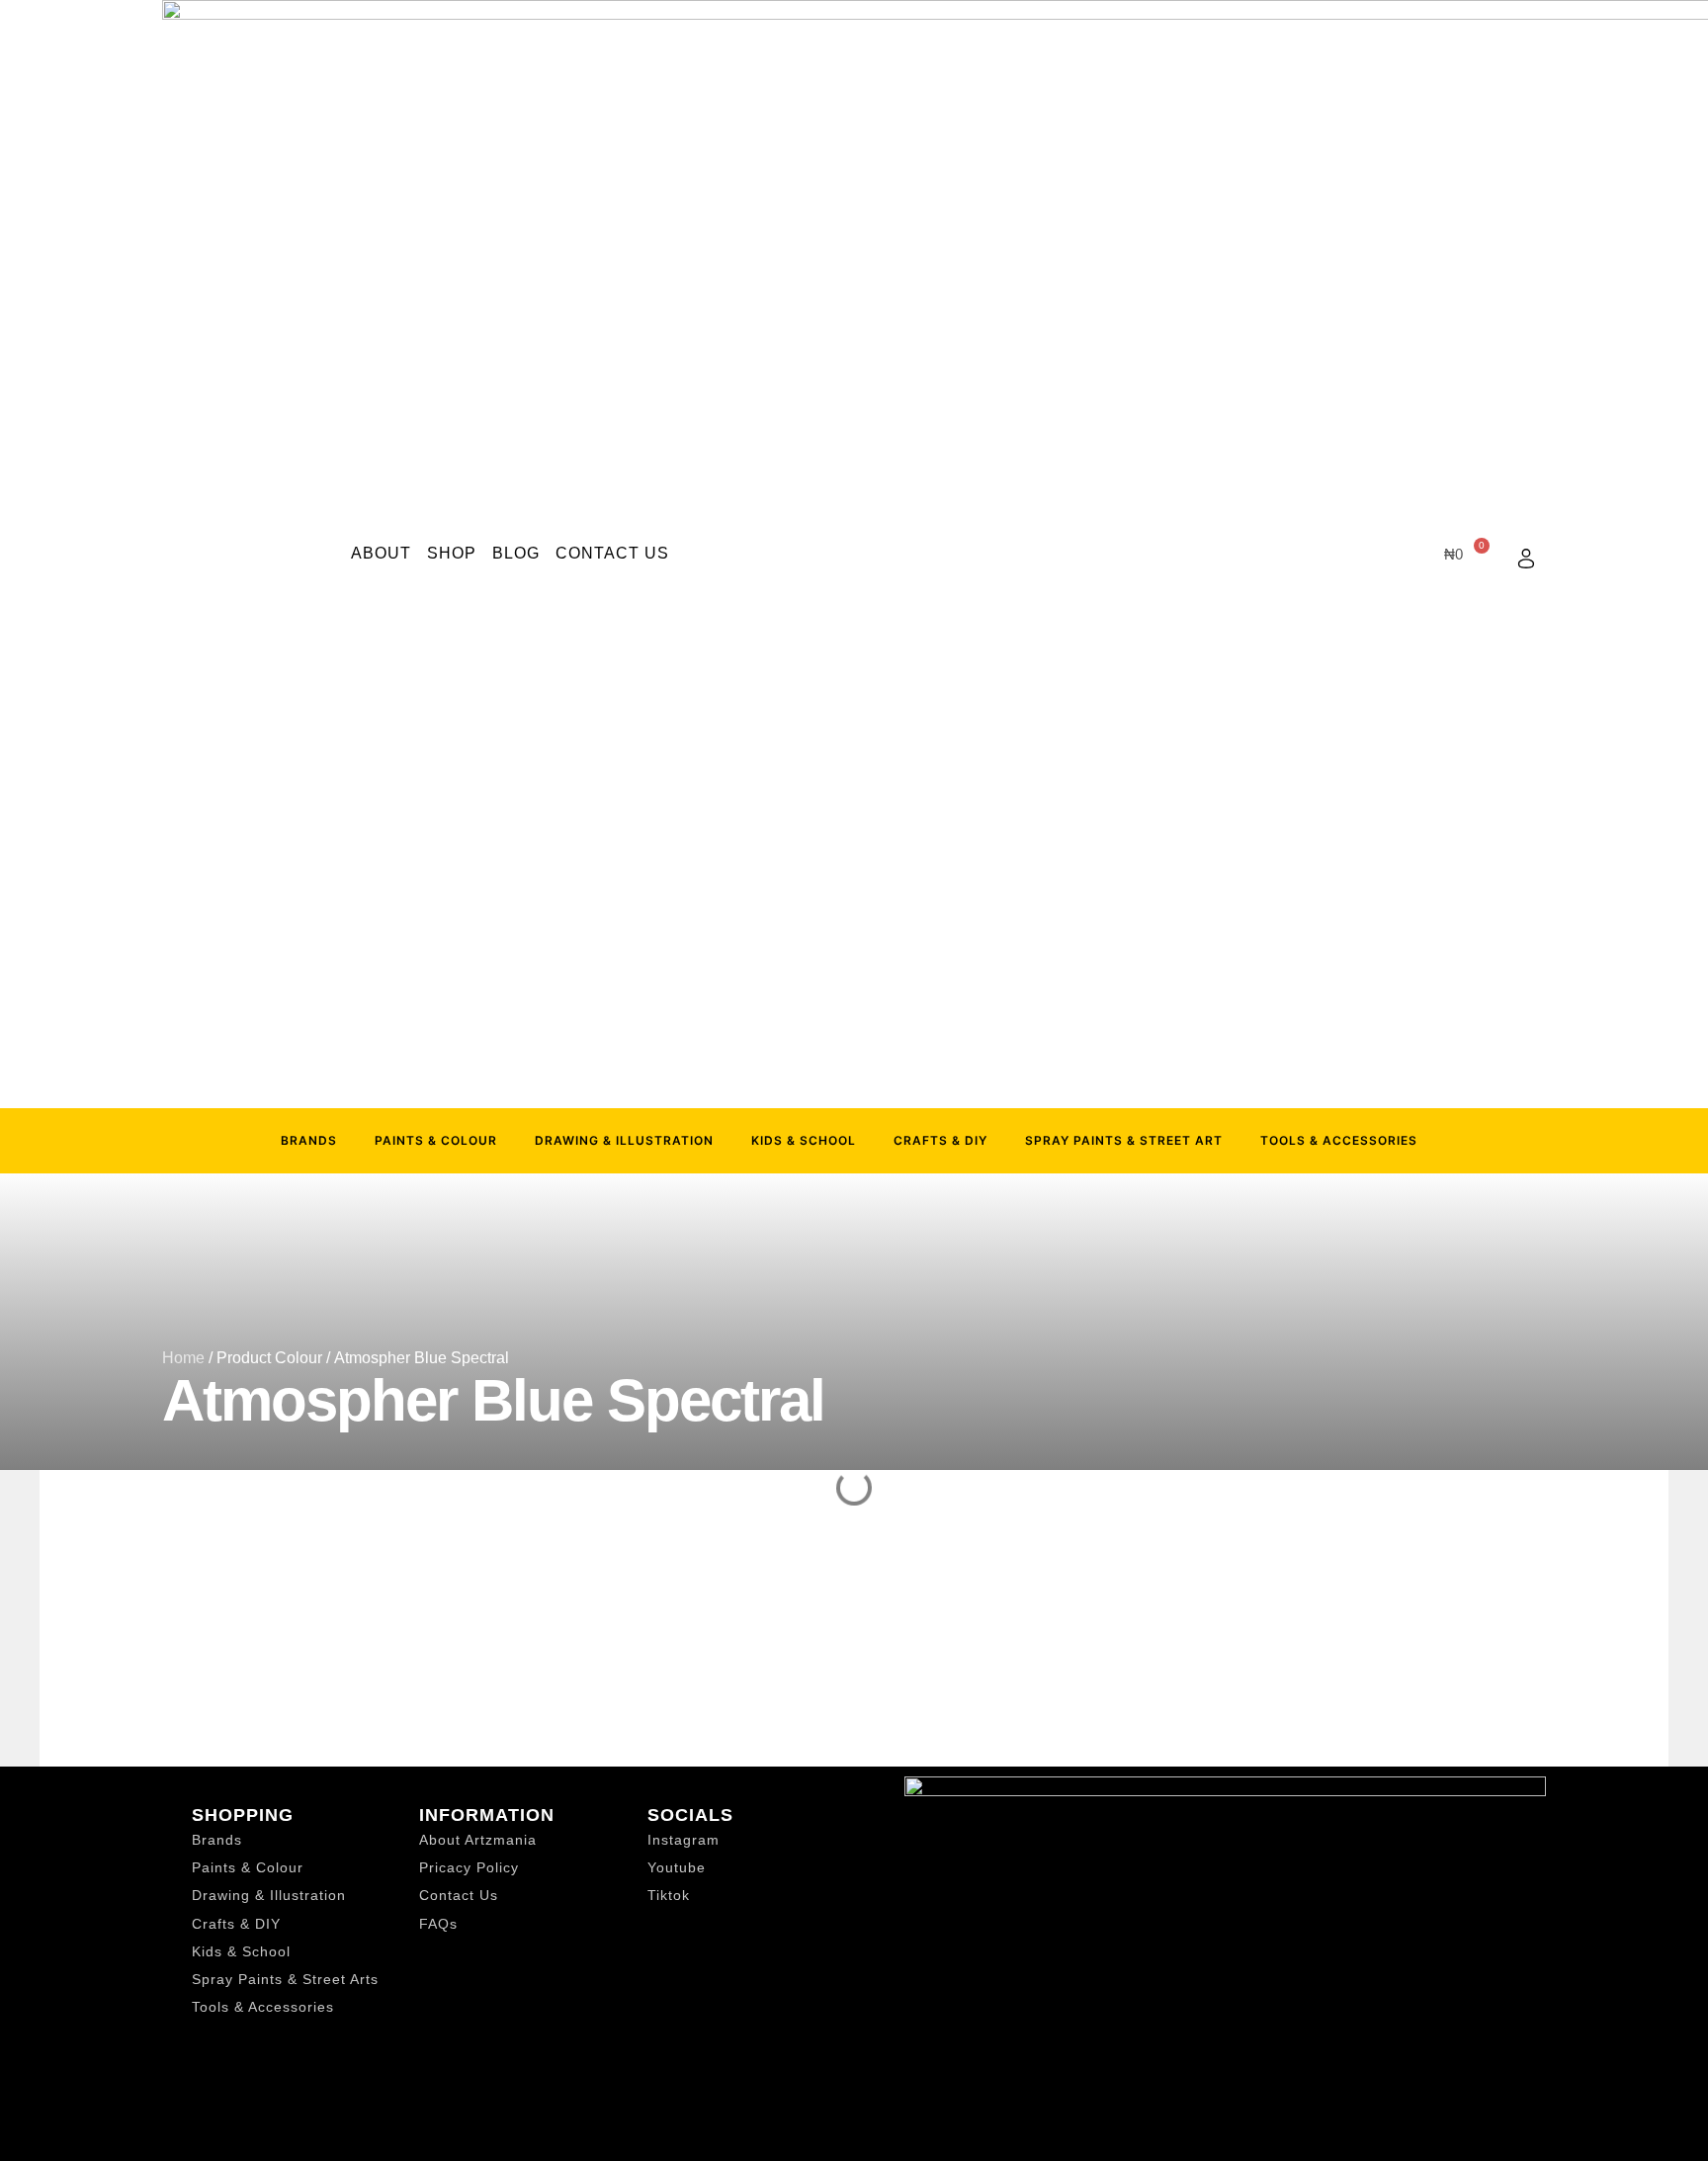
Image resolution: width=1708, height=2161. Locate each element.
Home (183, 1358)
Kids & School (804, 1140)
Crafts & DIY (940, 1140)
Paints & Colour (436, 1140)
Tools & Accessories (1339, 1140)
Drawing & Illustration (624, 1140)
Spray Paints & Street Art (1124, 1140)
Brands (309, 1140)
